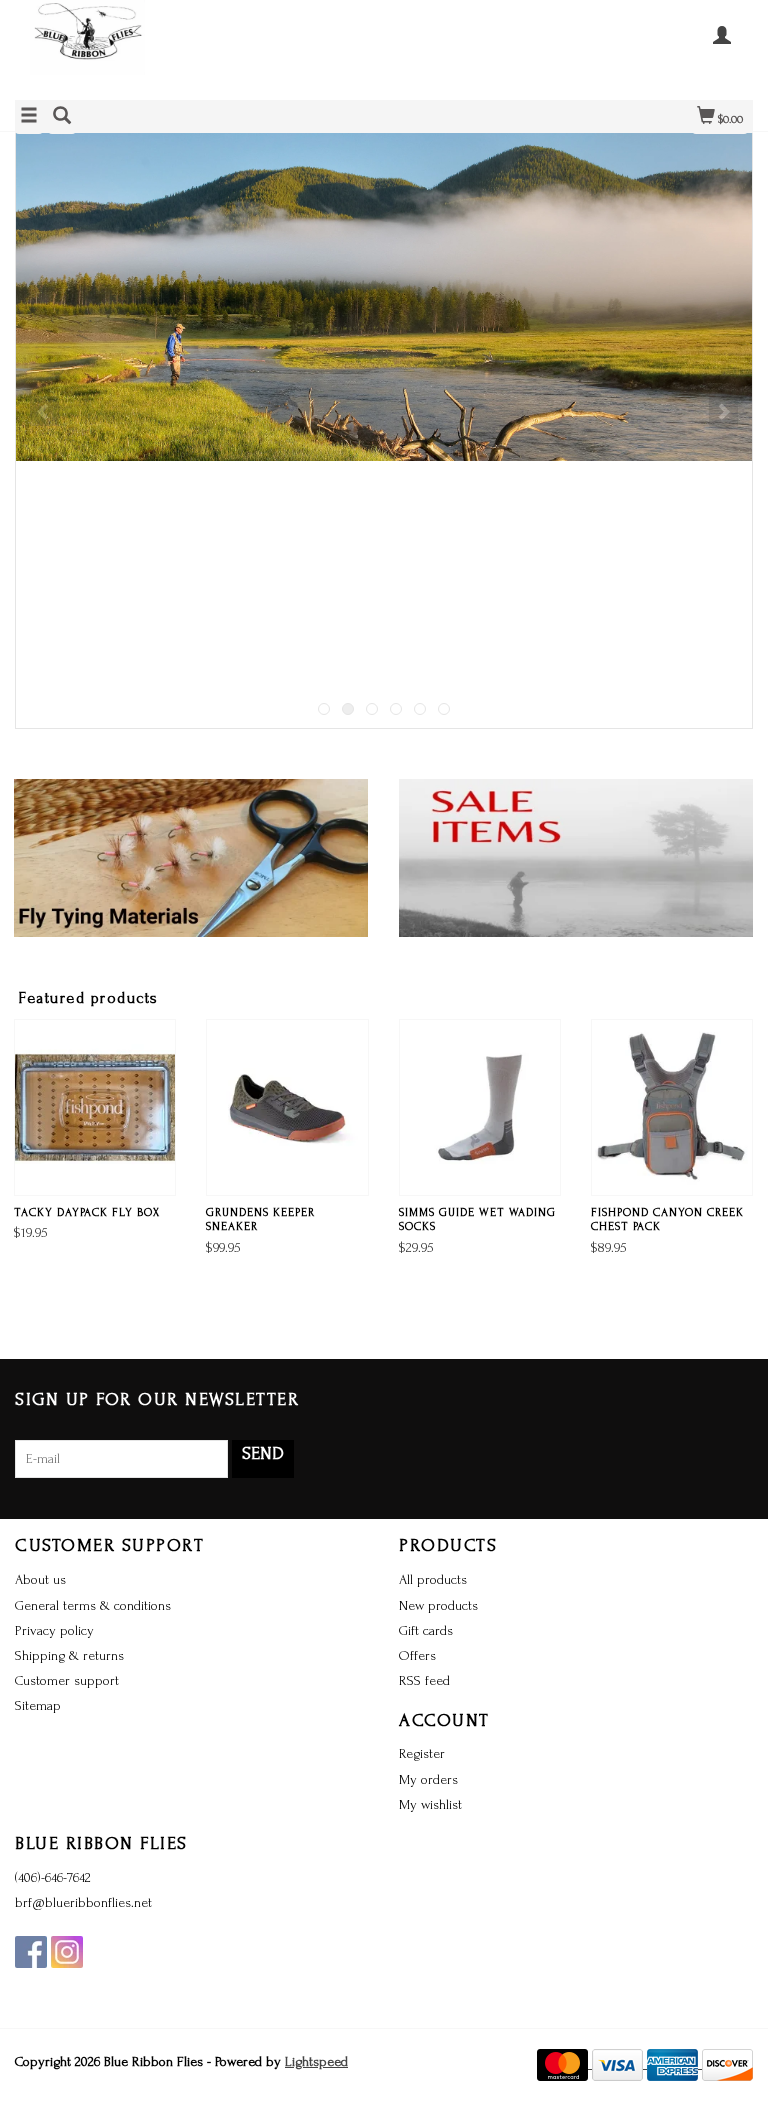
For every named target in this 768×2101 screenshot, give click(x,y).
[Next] (723, 411)
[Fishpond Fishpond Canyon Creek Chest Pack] (672, 1107)
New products (438, 1605)
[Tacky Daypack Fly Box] (95, 1107)
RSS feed (424, 1680)
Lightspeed (316, 2061)
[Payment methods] (564, 2063)
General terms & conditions (93, 1605)
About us (40, 1579)
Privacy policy (54, 1630)
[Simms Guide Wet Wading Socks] (480, 1107)
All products (433, 1579)
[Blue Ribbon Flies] (199, 47)
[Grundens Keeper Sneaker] (287, 1107)
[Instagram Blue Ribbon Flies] (67, 1952)
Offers (417, 1655)
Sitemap (38, 1705)
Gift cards (426, 1630)
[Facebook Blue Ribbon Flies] (31, 1952)
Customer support (67, 1680)
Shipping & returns (69, 1655)
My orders (428, 1779)
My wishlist (430, 1804)
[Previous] (44, 411)
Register (422, 1753)
